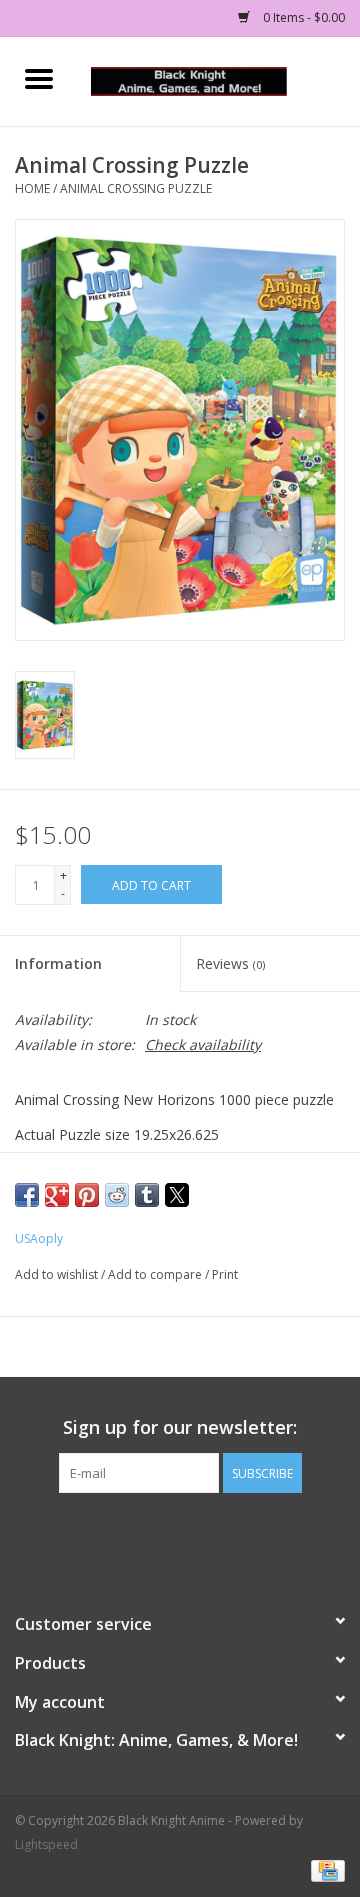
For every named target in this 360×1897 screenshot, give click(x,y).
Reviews (230, 963)
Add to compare (156, 1274)
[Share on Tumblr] (147, 1195)
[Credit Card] (324, 1869)
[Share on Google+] (57, 1195)
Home (32, 188)
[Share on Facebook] (27, 1195)
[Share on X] (177, 1195)
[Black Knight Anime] (219, 79)
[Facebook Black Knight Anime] (180, 1534)
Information (58, 963)
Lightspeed (46, 1844)
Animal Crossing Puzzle (136, 188)
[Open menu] (39, 78)
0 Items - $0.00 (302, 17)
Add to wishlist (58, 1274)
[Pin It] (87, 1195)
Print (225, 1274)
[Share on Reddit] (117, 1195)
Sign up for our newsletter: (180, 1427)
